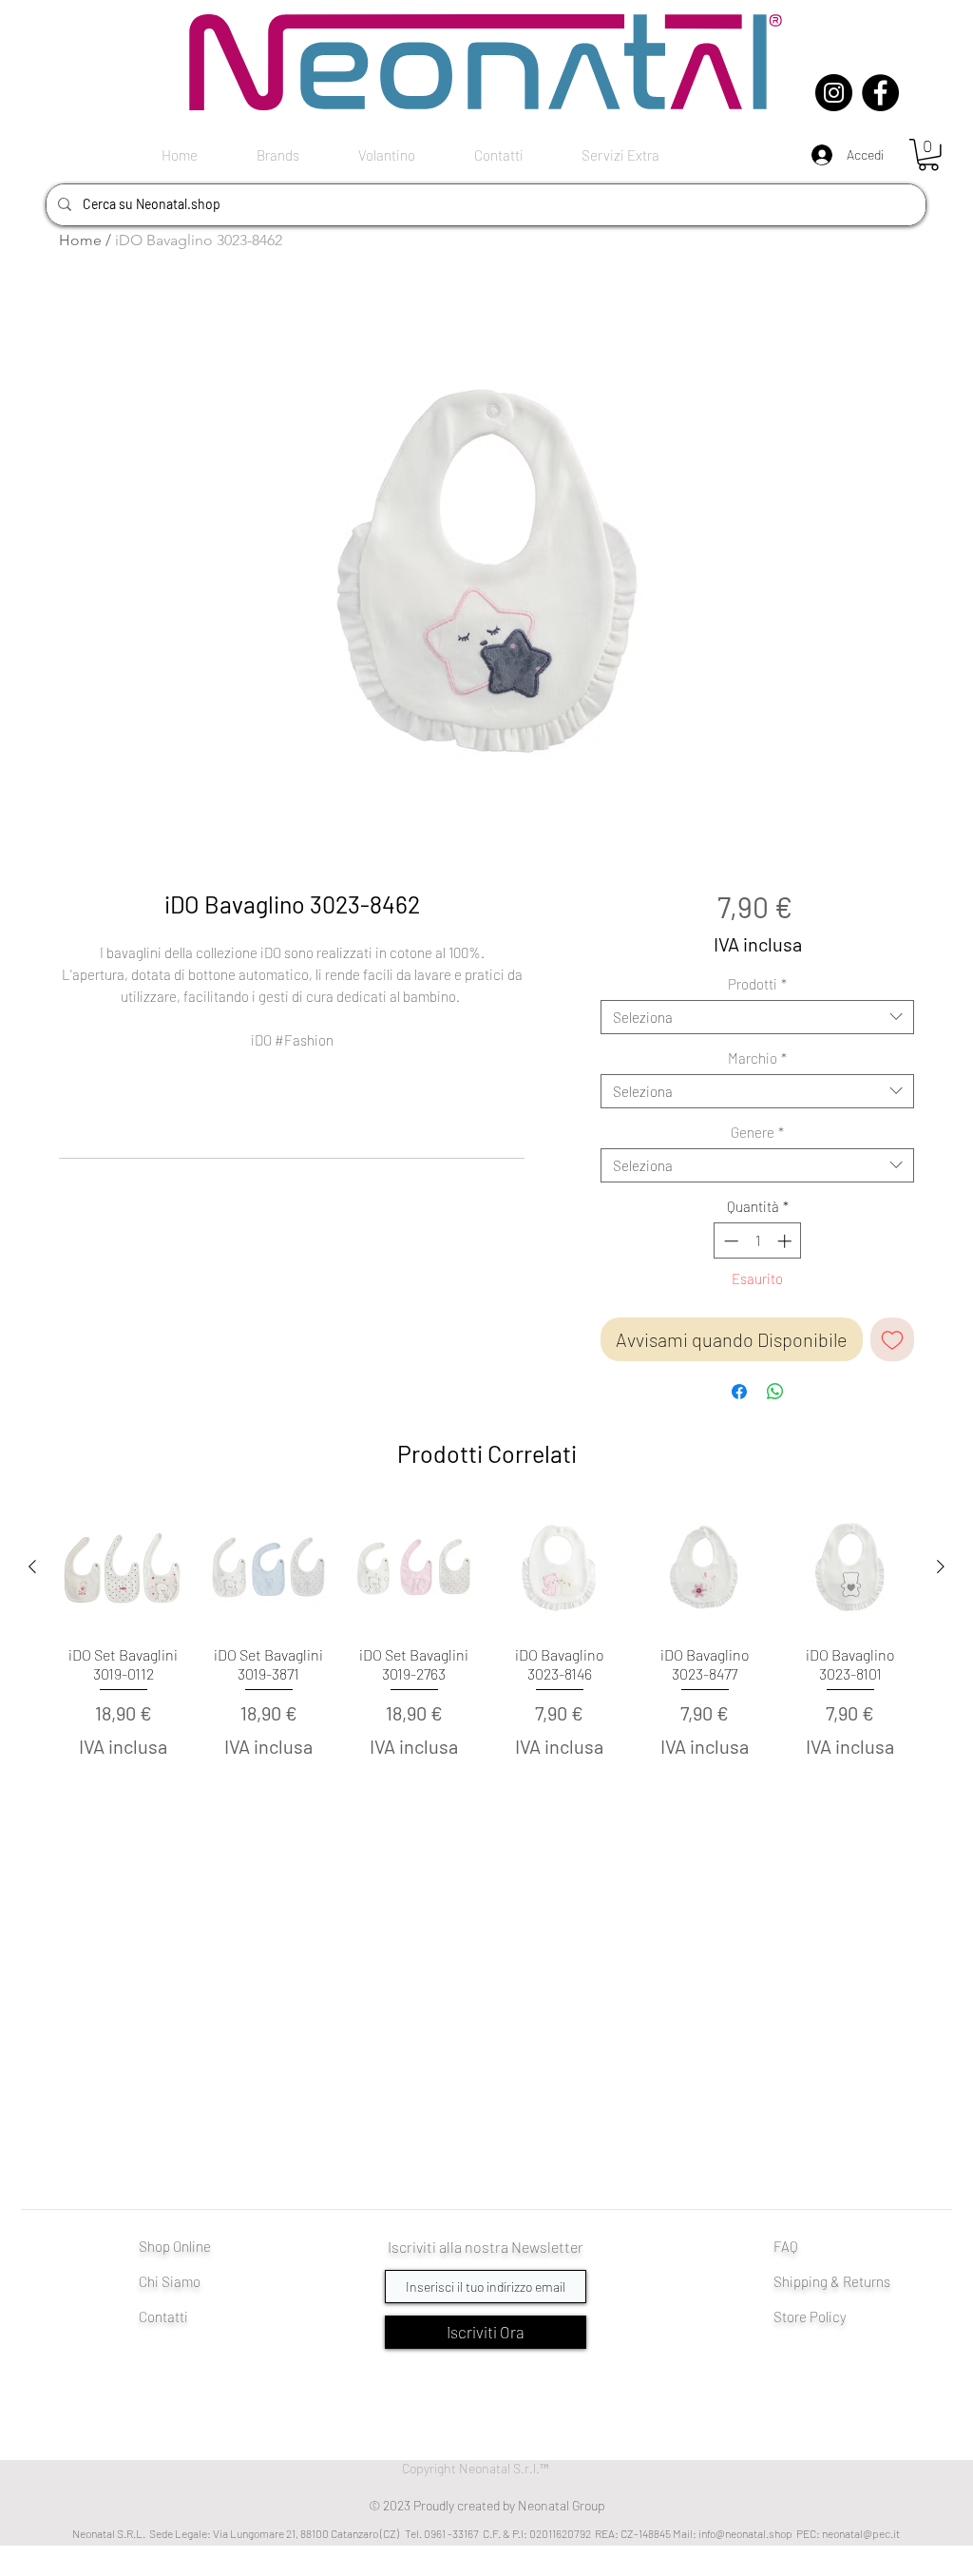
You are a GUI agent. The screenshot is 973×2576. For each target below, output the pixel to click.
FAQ (786, 2246)
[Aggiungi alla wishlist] (892, 1339)
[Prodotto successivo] (941, 1567)
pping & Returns (842, 2281)
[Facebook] (880, 93)
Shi (783, 2281)
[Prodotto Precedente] (32, 1567)
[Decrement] (729, 1241)
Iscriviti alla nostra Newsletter (486, 2247)
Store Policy (810, 2316)
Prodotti (757, 984)
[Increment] (786, 1241)
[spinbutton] (758, 1241)
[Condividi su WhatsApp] (775, 1392)
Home (80, 240)
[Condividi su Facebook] (739, 1392)
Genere (757, 1132)
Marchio (757, 1058)
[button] (928, 155)
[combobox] (757, 1017)
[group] (486, 1655)
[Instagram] (834, 93)
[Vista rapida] (123, 1567)
